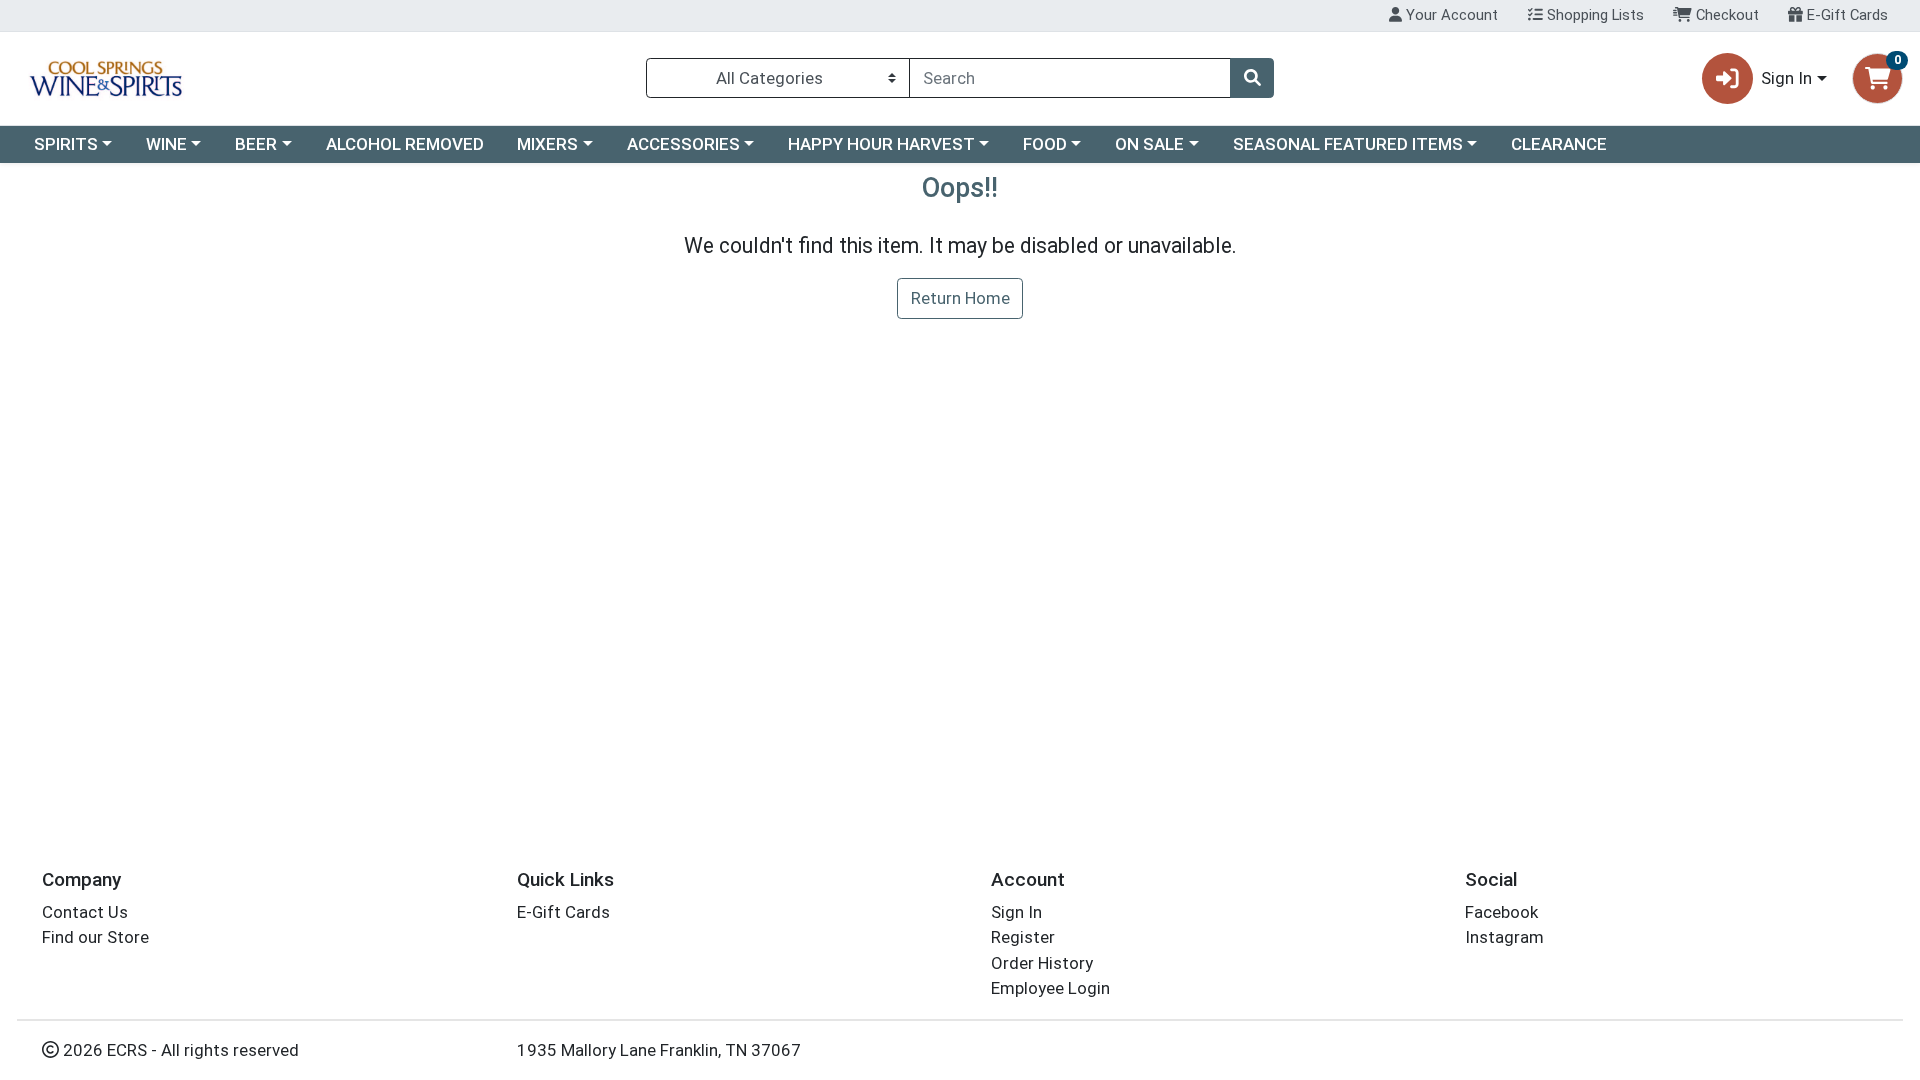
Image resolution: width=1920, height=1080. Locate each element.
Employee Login (1050, 988)
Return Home (960, 298)
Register (1023, 937)
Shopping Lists (1593, 15)
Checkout (1725, 15)
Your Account (1450, 15)
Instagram (1504, 937)
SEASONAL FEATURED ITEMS (1348, 144)
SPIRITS (66, 144)
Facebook (1501, 912)
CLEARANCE (1559, 144)
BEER (256, 144)
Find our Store (95, 937)
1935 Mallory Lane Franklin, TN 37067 (659, 1050)
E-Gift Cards (1845, 15)
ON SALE (1149, 144)
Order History (1042, 963)
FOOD (1045, 144)
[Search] (1252, 78)
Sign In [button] (1786, 78)
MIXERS (547, 144)
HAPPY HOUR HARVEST (881, 144)
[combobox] (1070, 78)
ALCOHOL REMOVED (405, 144)
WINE (166, 144)
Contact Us (85, 912)
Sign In (1016, 912)
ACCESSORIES (683, 144)
